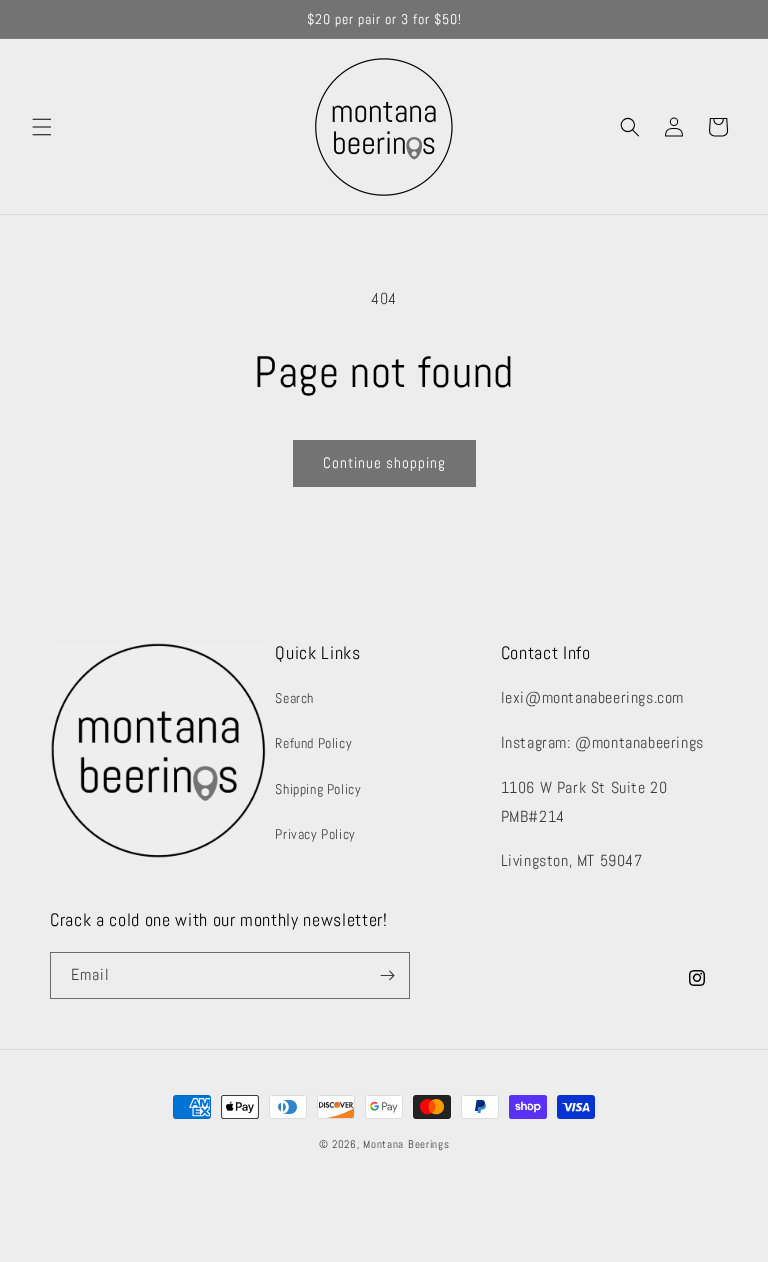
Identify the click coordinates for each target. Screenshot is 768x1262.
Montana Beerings (406, 1144)
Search (294, 698)
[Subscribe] (387, 975)
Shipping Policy (318, 789)
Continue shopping (384, 462)
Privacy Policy (315, 834)
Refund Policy (313, 743)
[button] (42, 127)
